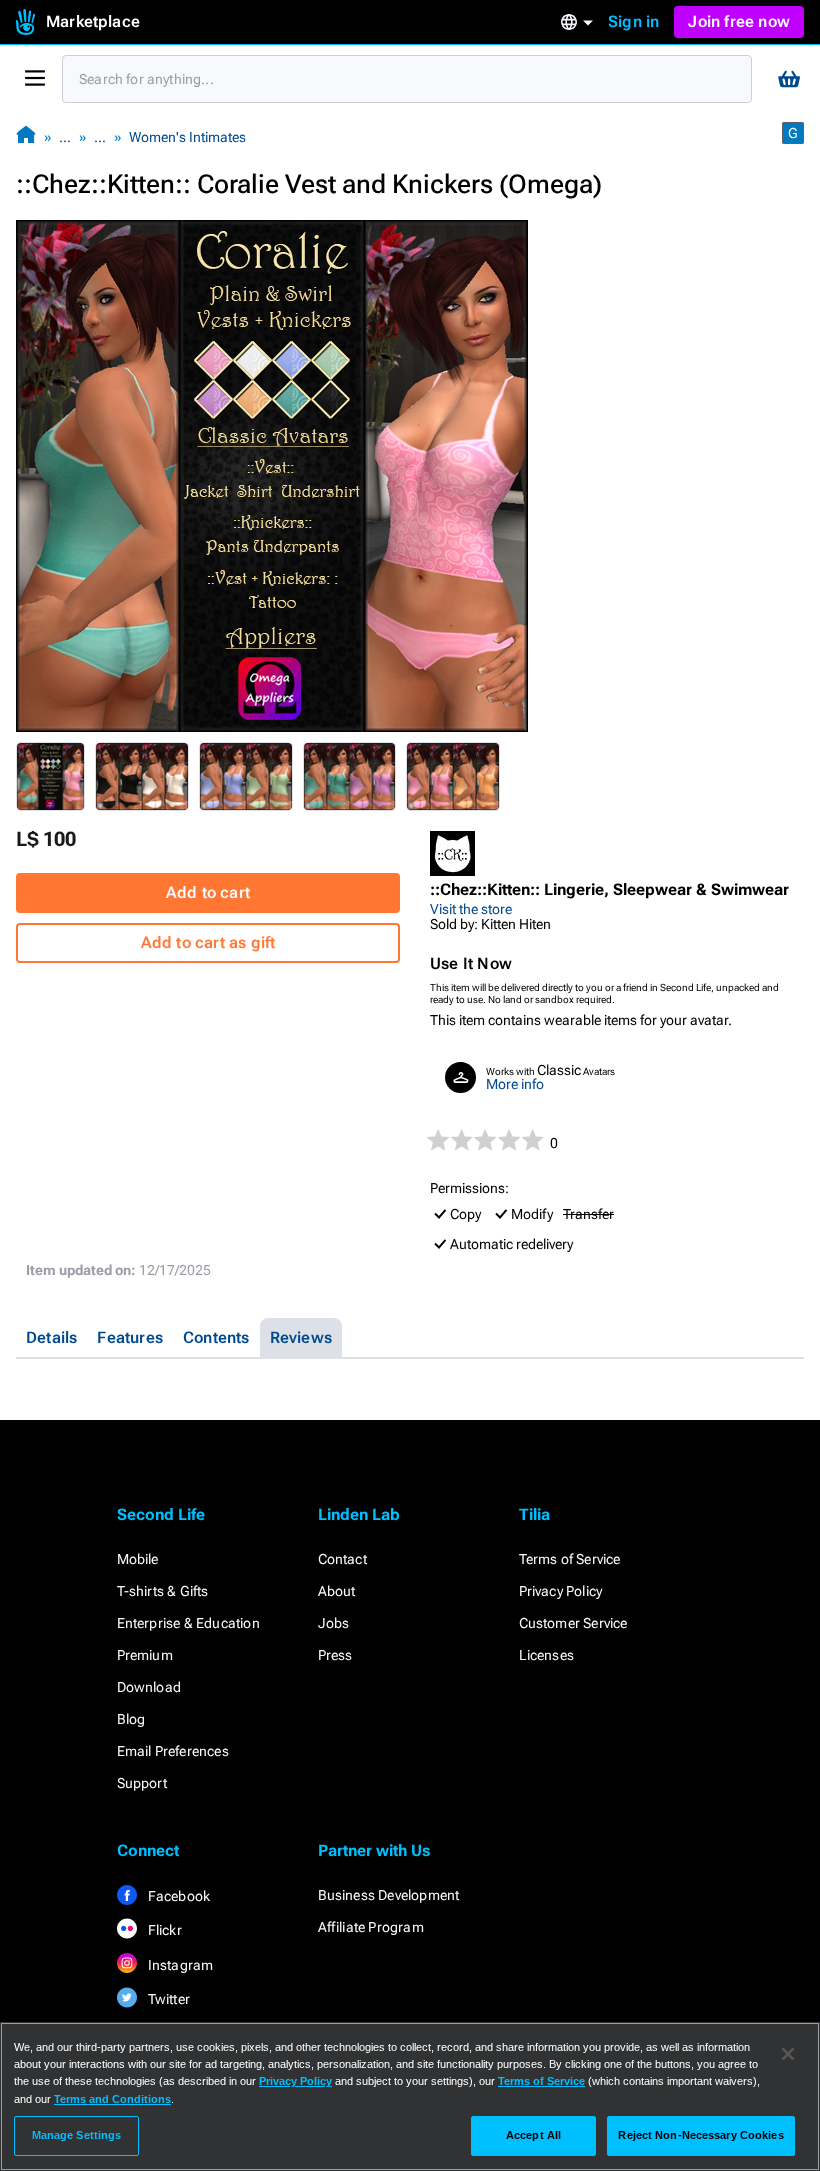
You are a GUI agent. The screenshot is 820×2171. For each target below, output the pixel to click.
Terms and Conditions (112, 2099)
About (337, 1591)
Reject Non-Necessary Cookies (700, 2135)
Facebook (178, 1896)
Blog (131, 1719)
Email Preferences (173, 1751)
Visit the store (471, 909)
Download (149, 1687)
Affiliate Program (371, 1927)
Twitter (168, 1999)
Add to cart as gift (208, 942)
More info (515, 1084)
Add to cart (208, 892)
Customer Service (573, 1623)
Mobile (138, 1559)
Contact (342, 1559)
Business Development (389, 1895)
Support (142, 1783)
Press (335, 1655)
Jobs (334, 1623)
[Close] (788, 2054)
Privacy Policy (561, 1591)
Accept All (533, 2135)
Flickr (163, 1930)
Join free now (739, 21)
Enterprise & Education (188, 1623)
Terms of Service (570, 1559)
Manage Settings (77, 2135)
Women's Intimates (187, 137)
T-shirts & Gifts (163, 1591)
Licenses (547, 1655)
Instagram (179, 1965)
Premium (145, 1655)
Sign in (633, 21)
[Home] (26, 136)
